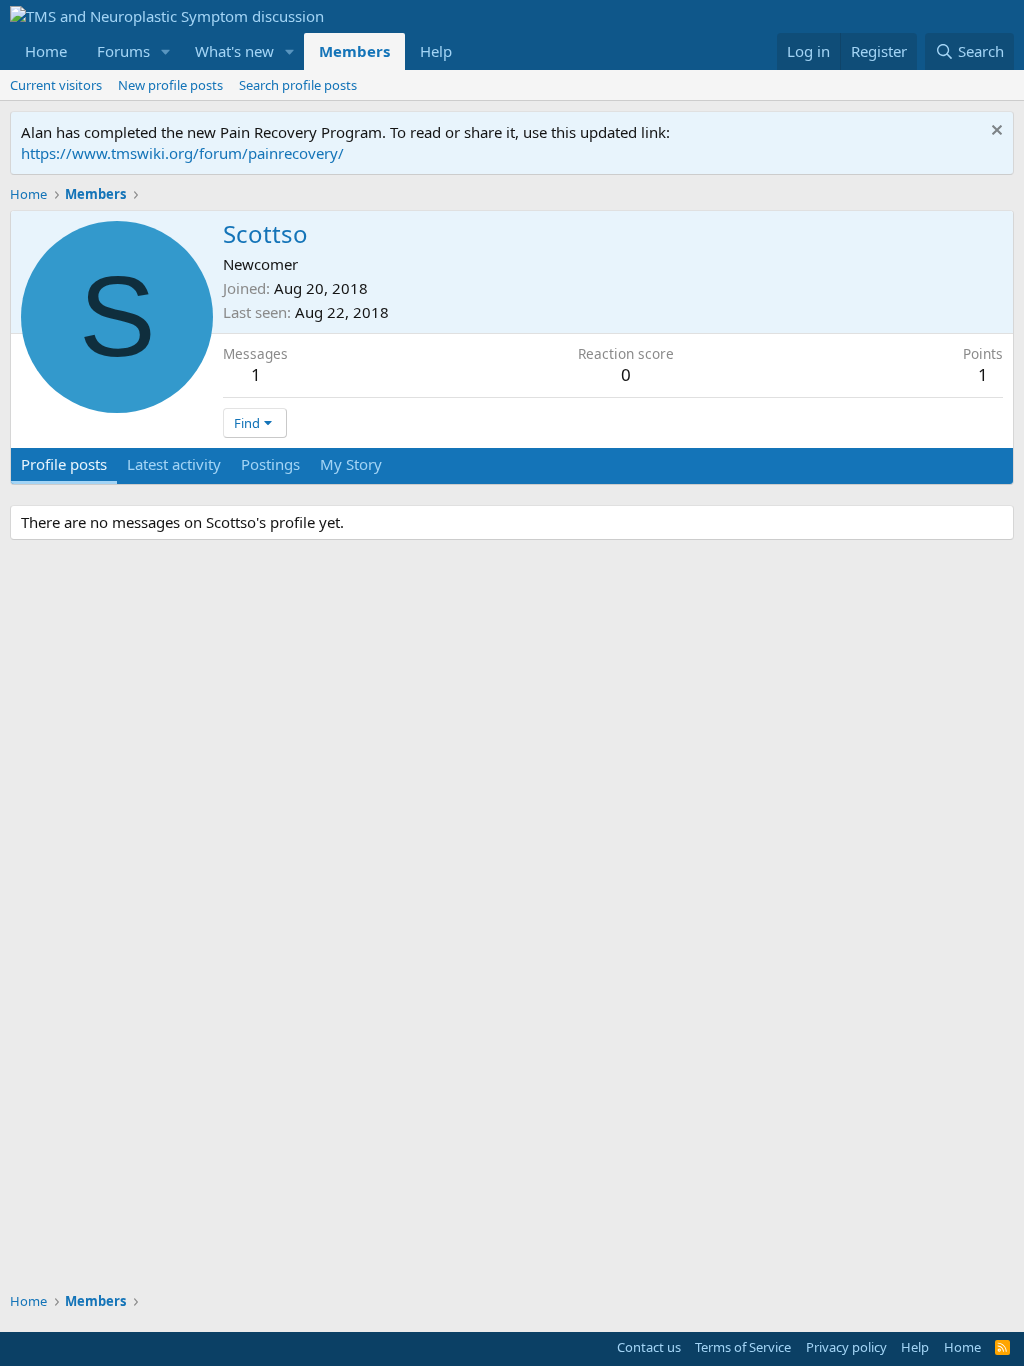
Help (436, 51)
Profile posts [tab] (64, 464)
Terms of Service (743, 1347)
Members (354, 51)
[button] (166, 51)
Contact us (649, 1347)
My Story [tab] (351, 464)
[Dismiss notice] (994, 132)
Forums (123, 51)
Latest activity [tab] (174, 464)
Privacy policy (846, 1347)
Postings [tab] (270, 464)
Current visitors (56, 85)
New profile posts (170, 85)
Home (46, 51)
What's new (234, 51)
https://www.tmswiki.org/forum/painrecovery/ (182, 153)
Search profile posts (298, 85)
